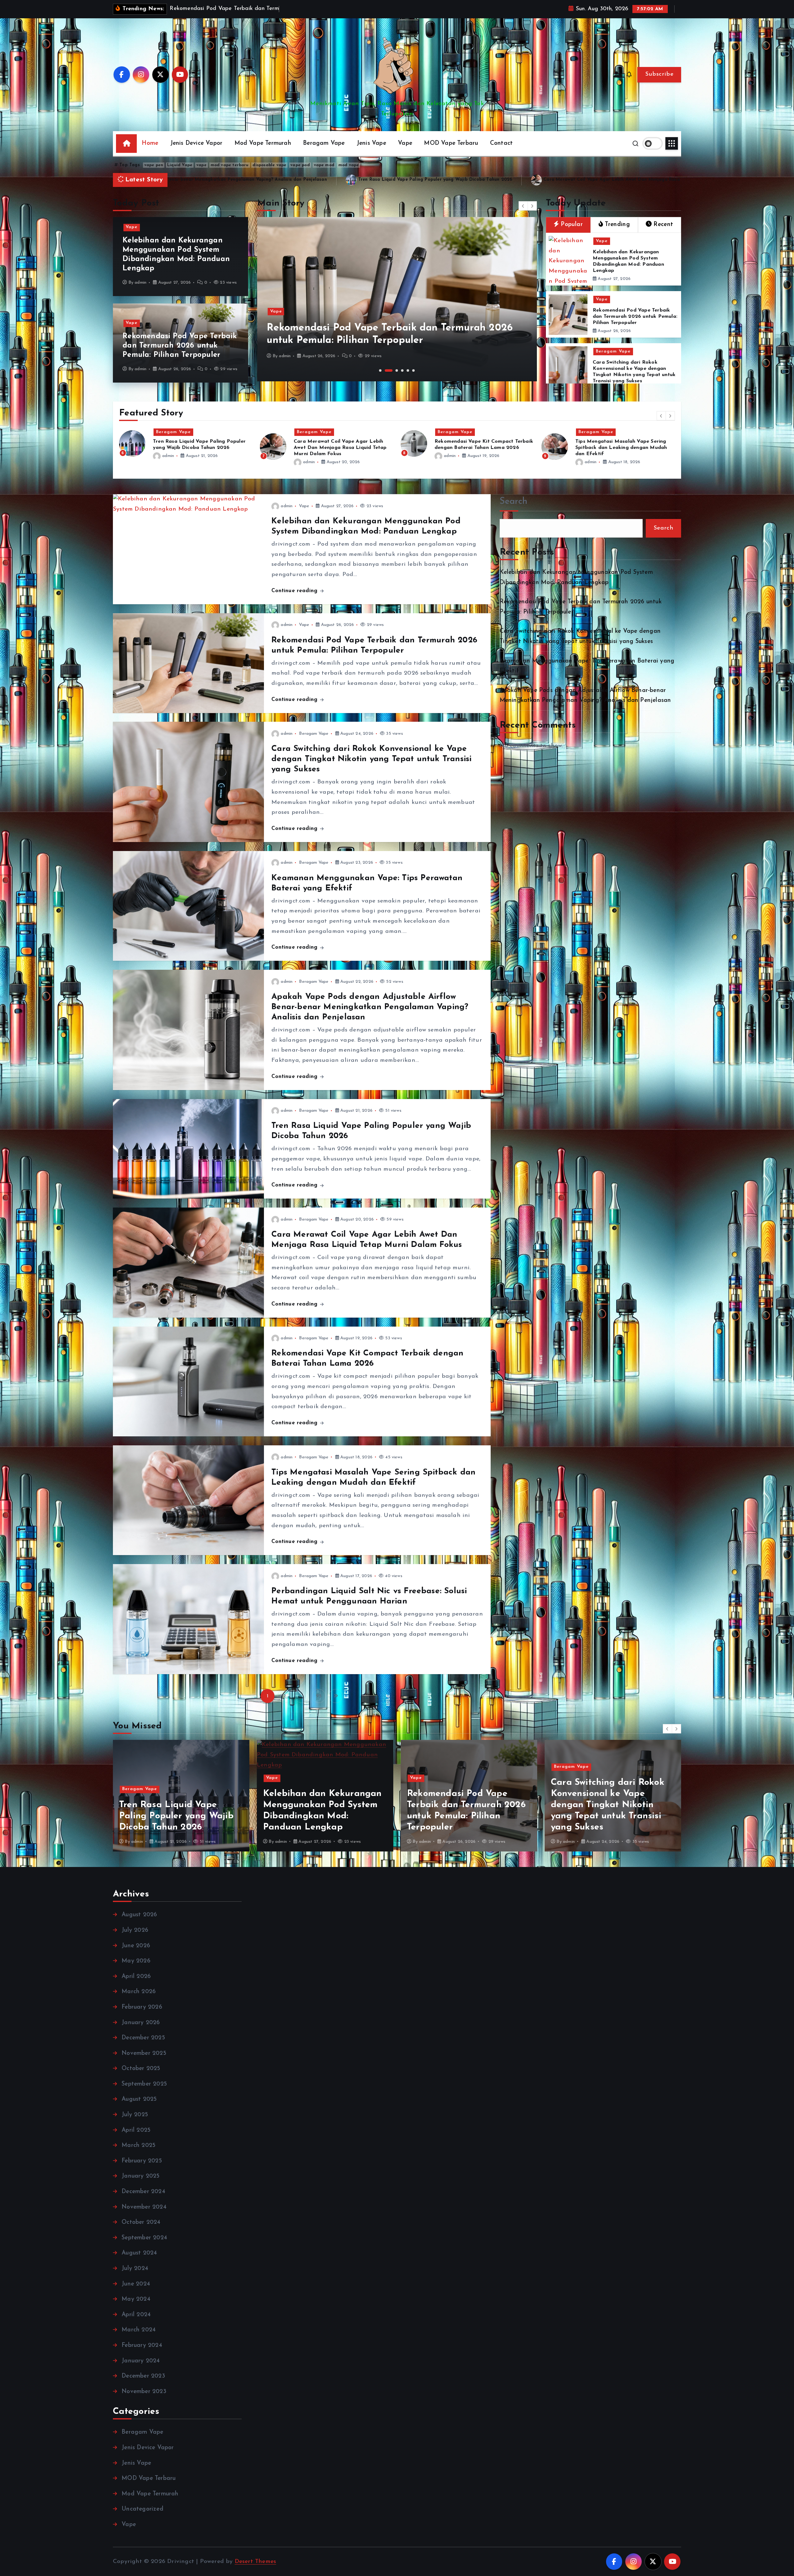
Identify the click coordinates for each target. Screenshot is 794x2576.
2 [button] (386, 370)
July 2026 (135, 1930)
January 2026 (141, 2023)
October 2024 (141, 2222)
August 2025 (139, 2099)
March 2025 (138, 2146)
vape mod (324, 165)
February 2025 (142, 2161)
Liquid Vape (180, 165)
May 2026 (136, 1961)
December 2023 (143, 2376)
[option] (397, 299)
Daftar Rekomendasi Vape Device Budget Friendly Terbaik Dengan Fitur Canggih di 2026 (481, 448)
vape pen (154, 165)
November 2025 (144, 2053)
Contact (501, 143)
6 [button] (413, 370)
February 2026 (142, 2007)
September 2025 (144, 2084)
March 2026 (139, 1992)
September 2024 (144, 2238)
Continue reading (295, 591)
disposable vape (269, 165)
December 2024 (143, 2192)
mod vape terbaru (230, 165)
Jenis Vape (371, 143)
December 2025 (143, 2038)
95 (319, 1696)
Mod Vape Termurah (263, 143)
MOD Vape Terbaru (451, 143)
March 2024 (139, 2330)
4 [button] (400, 370)
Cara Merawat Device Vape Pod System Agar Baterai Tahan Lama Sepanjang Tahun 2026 (624, 448)
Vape (405, 143)
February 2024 (142, 2345)
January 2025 (141, 2176)
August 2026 (139, 1915)
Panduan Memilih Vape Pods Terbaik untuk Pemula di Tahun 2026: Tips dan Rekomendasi (200, 448)
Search (514, 501)
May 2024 (136, 2299)
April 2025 (136, 2130)
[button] (523, 206)
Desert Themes (256, 2562)
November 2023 (144, 2392)
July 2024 (135, 2269)
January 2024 (141, 2361)
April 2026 (136, 1977)
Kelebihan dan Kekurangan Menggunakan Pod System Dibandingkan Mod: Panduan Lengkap (395, 180)
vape (201, 165)
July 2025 (135, 2115)
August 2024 (139, 2253)
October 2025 (141, 2069)
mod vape (349, 165)
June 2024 (136, 2284)
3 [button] (391, 370)
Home (150, 143)
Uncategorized (143, 2509)
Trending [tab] (617, 225)
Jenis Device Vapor (196, 143)
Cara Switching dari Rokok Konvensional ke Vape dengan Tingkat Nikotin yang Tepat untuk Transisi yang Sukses (371, 759)
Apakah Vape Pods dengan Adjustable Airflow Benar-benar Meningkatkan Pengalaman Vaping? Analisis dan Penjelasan (370, 1007)
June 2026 (136, 1946)
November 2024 (144, 2207)
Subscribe (659, 74)
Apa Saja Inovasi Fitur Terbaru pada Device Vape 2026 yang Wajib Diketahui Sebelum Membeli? (343, 448)
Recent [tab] (663, 225)
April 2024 (136, 2315)
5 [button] (408, 370)
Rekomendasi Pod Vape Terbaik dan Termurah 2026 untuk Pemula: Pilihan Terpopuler (622, 180)
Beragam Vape (324, 143)
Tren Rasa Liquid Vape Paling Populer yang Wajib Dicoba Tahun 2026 (320, 1816)
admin (141, 283)
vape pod (300, 165)
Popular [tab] (572, 225)
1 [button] (380, 370)
